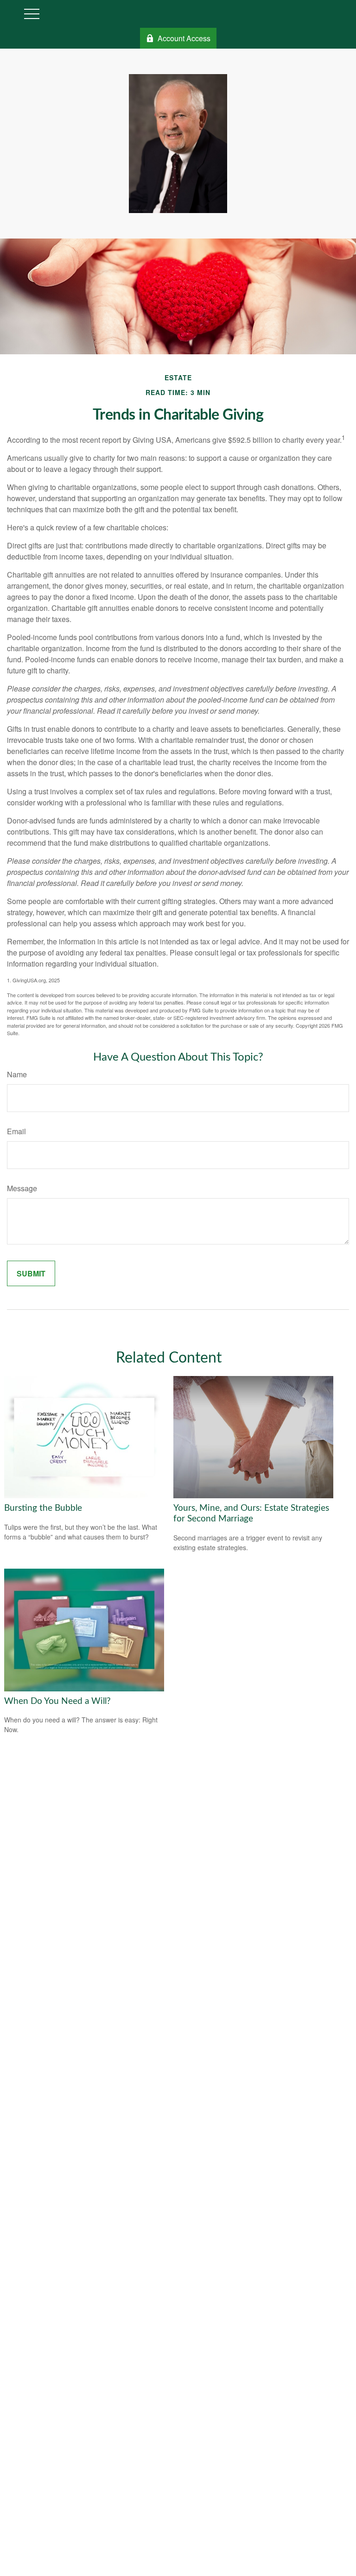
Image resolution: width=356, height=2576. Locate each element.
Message (22, 1188)
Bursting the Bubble (43, 1508)
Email (16, 1131)
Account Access (184, 38)
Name (17, 1074)
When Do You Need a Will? (57, 1701)
